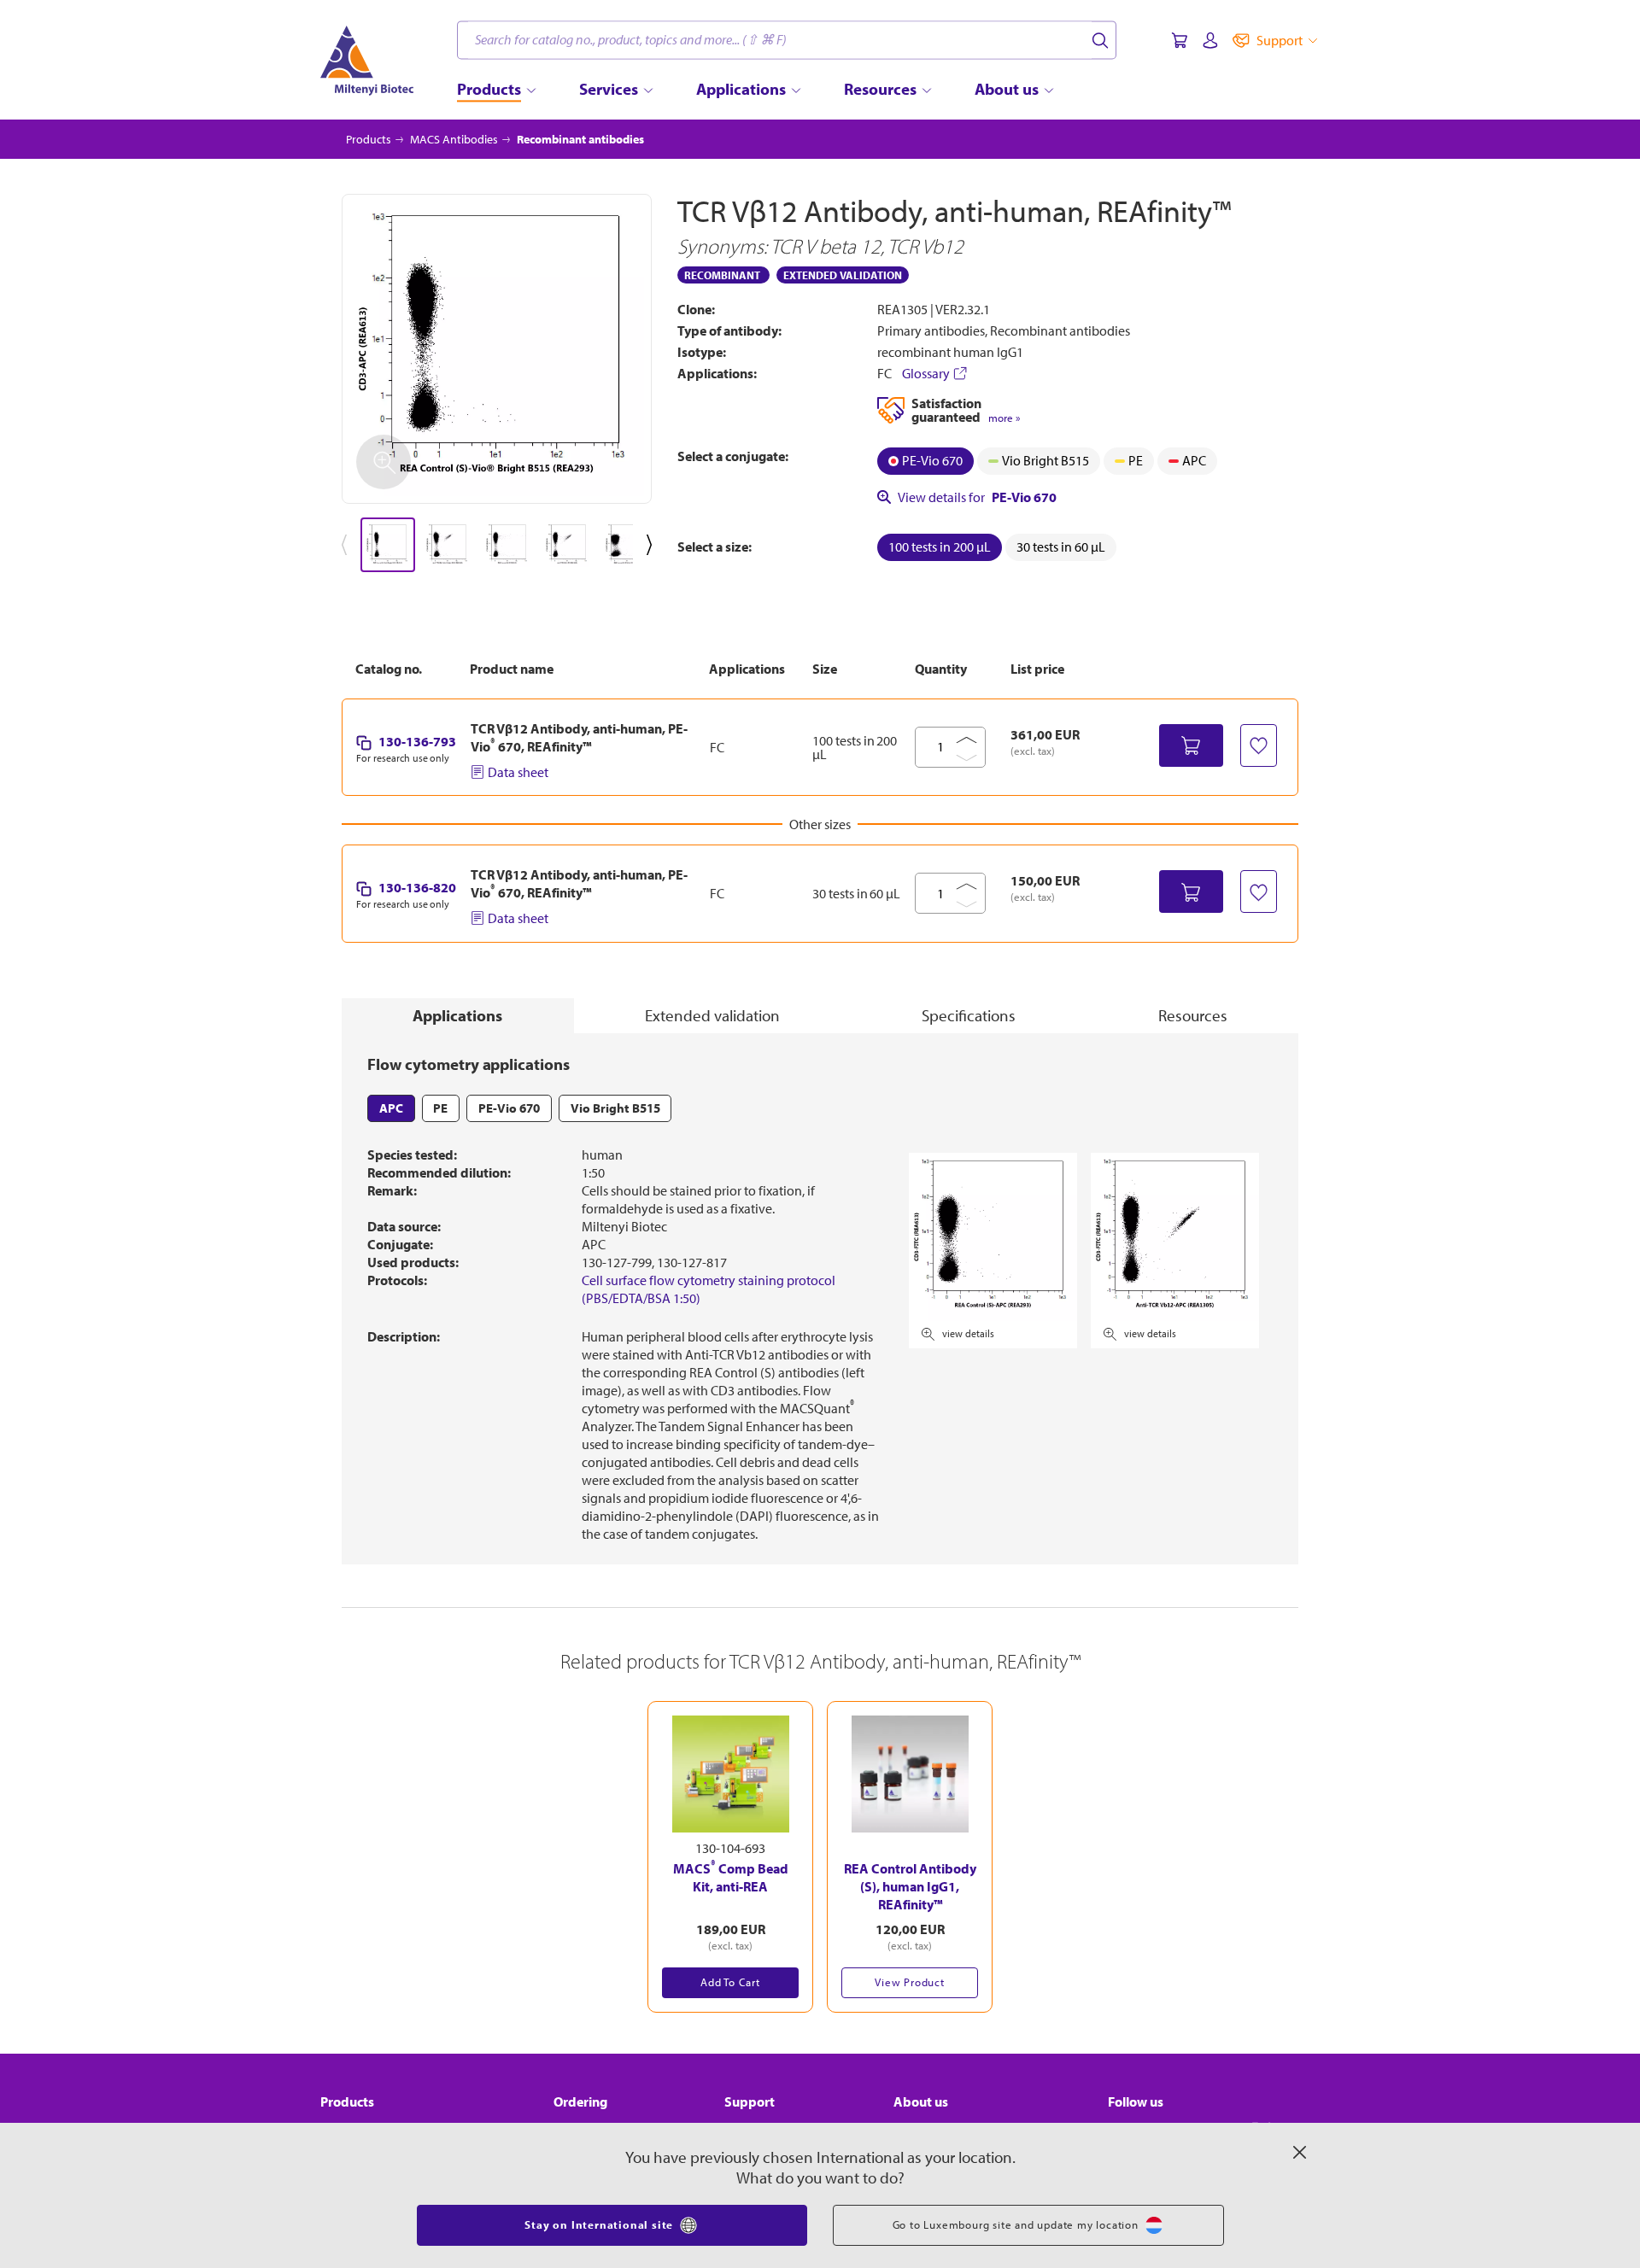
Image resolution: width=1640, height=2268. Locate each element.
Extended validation (712, 1015)
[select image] (388, 545)
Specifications (969, 1015)
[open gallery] (497, 349)
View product (910, 1982)
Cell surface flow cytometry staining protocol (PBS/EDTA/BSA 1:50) (709, 1289)
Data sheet (518, 772)
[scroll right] (653, 545)
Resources (1193, 1015)
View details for (977, 497)
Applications (457, 1015)
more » (1004, 418)
